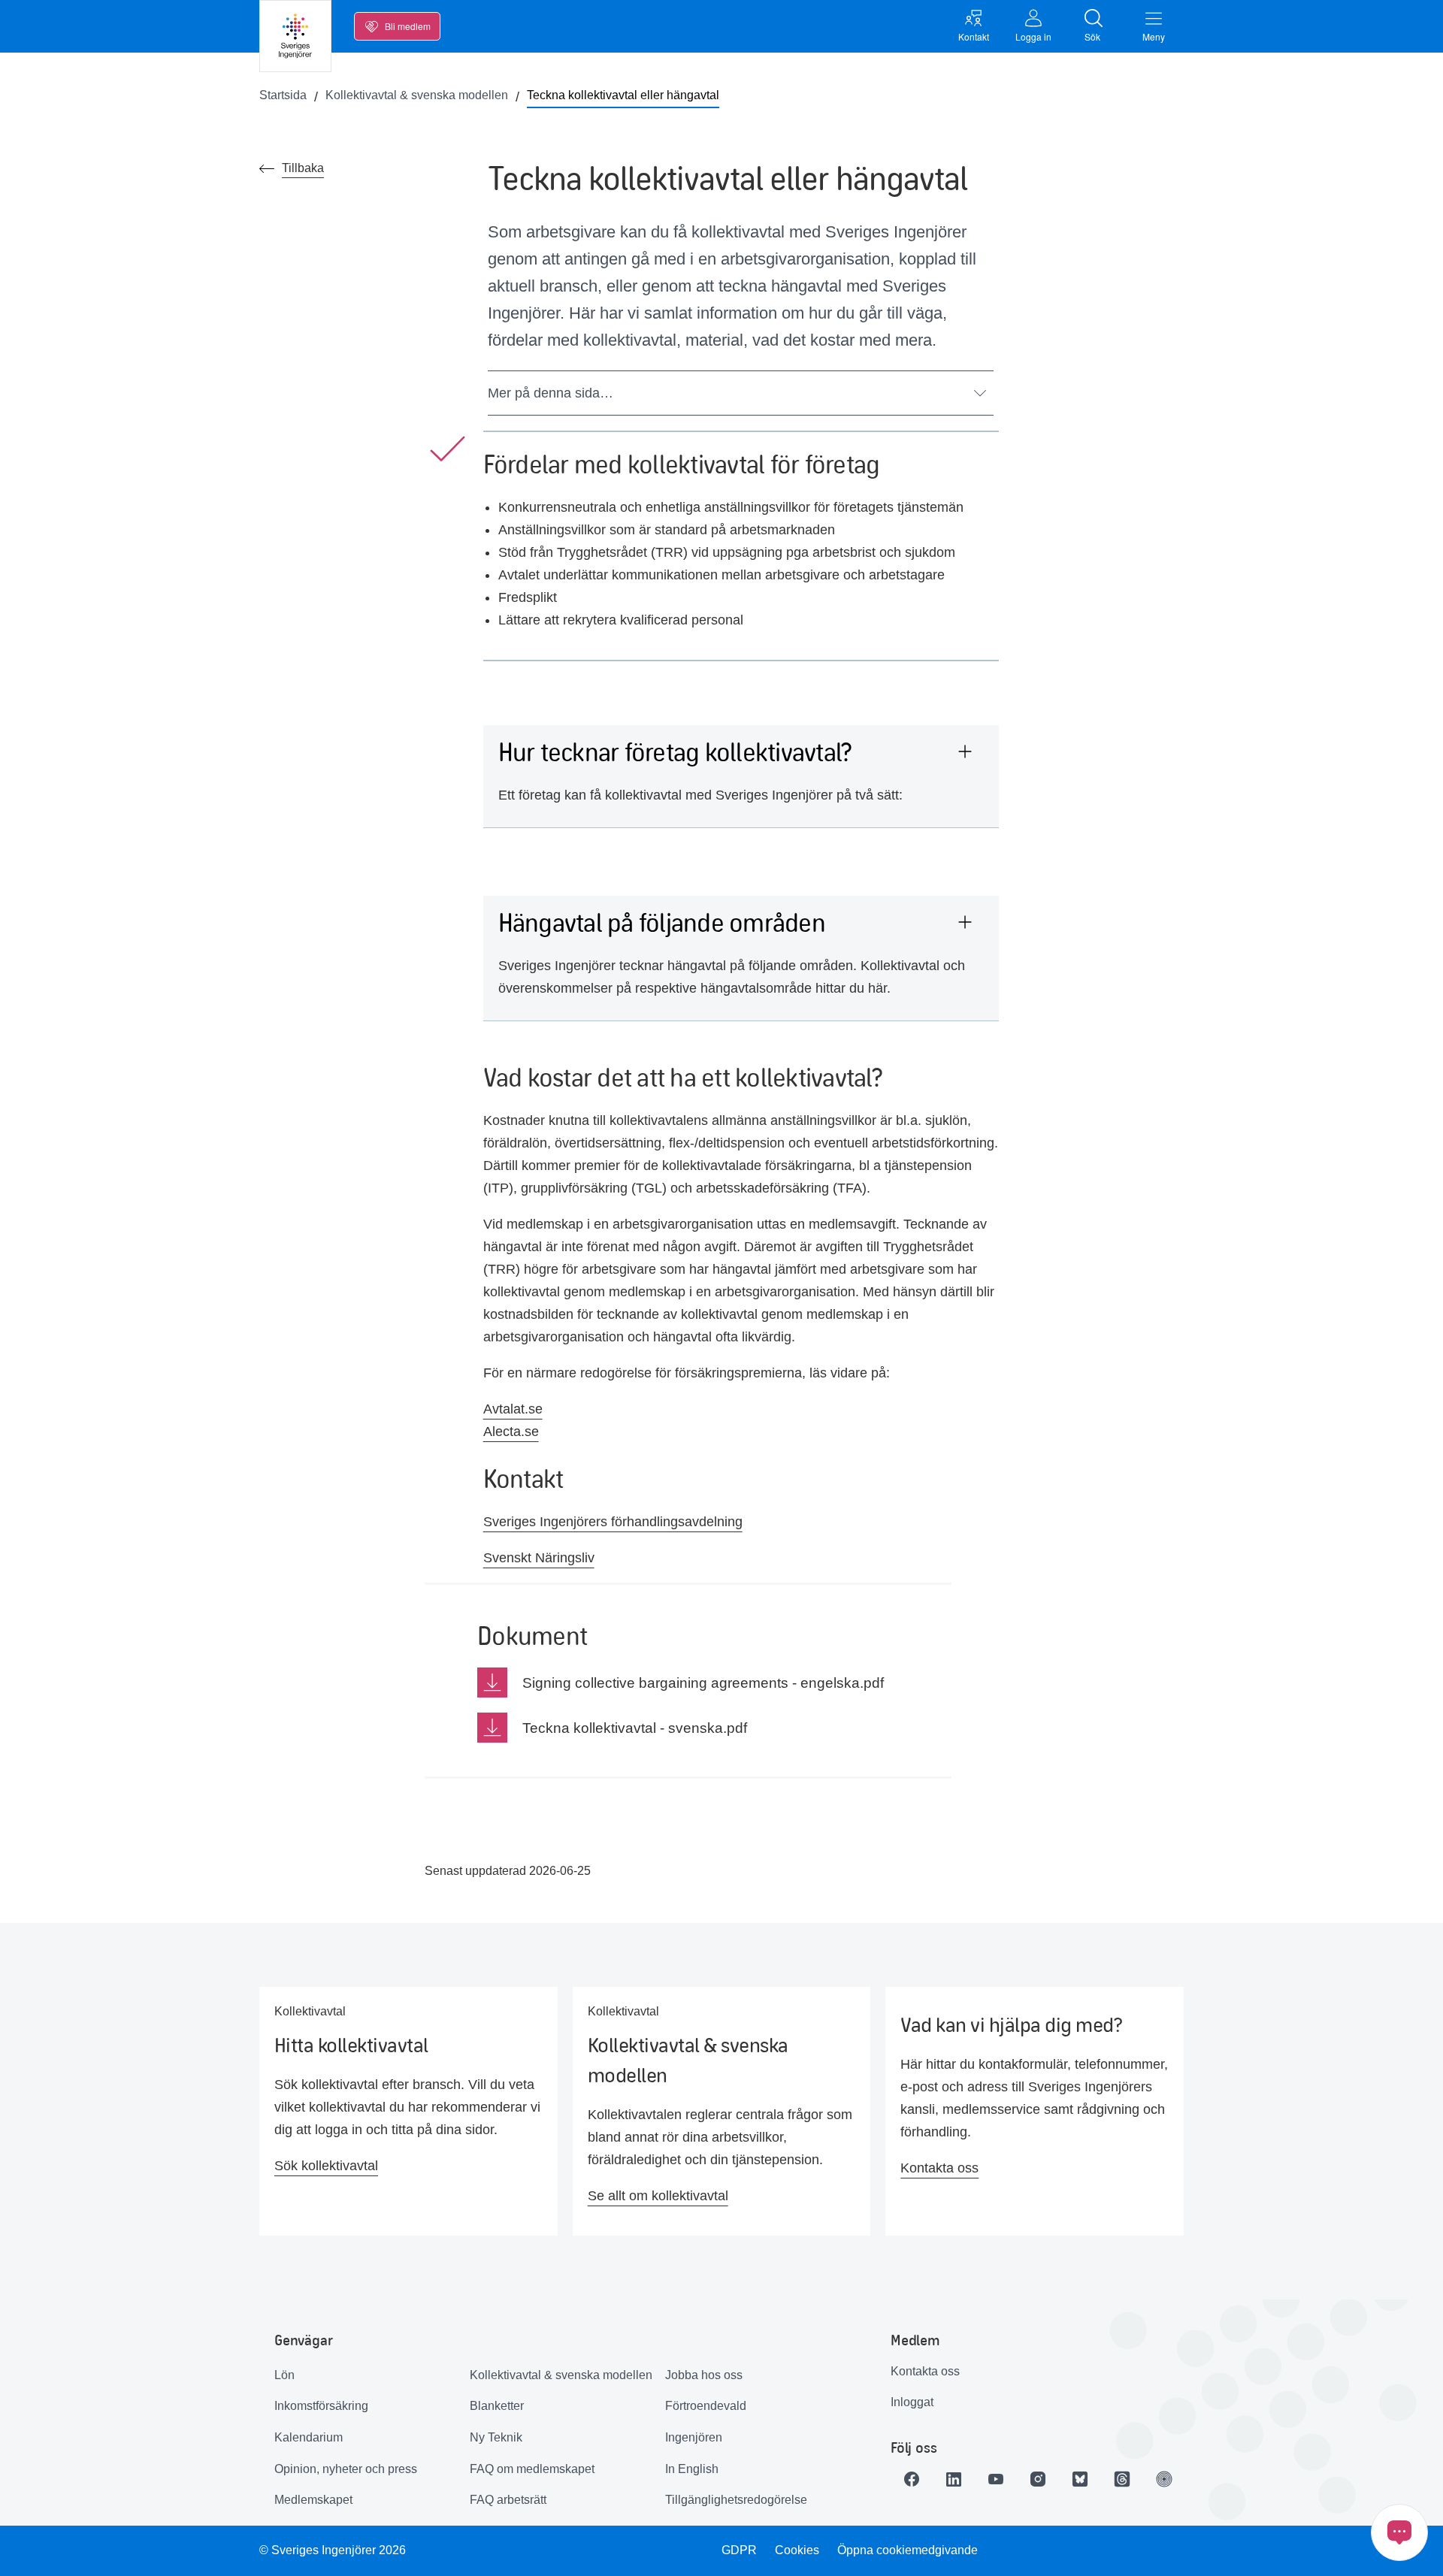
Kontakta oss (925, 2371)
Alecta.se (511, 1432)
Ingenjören (694, 2437)
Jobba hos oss (704, 2375)
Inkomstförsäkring (321, 2406)
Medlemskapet (313, 2500)
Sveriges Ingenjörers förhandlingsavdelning (613, 1522)
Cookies (797, 2550)
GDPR (739, 2550)
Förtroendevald (706, 2406)
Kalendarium (309, 2437)
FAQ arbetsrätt (508, 2500)
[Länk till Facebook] (912, 2479)
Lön (284, 2375)
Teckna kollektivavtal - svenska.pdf (635, 1728)
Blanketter (497, 2406)
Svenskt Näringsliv (539, 1558)
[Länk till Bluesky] (1080, 2479)
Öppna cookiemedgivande (908, 2550)
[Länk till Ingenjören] (1164, 2479)
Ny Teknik (496, 2437)
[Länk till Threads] (1122, 2479)
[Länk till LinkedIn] (954, 2479)
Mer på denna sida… (551, 393)
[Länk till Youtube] (996, 2479)
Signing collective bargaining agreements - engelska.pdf (703, 1683)
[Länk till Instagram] (1038, 2479)
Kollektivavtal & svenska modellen (561, 2375)
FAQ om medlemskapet (532, 2469)
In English (692, 2469)
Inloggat (912, 2402)
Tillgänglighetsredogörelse (736, 2500)
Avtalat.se (513, 1409)
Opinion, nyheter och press (346, 2469)
